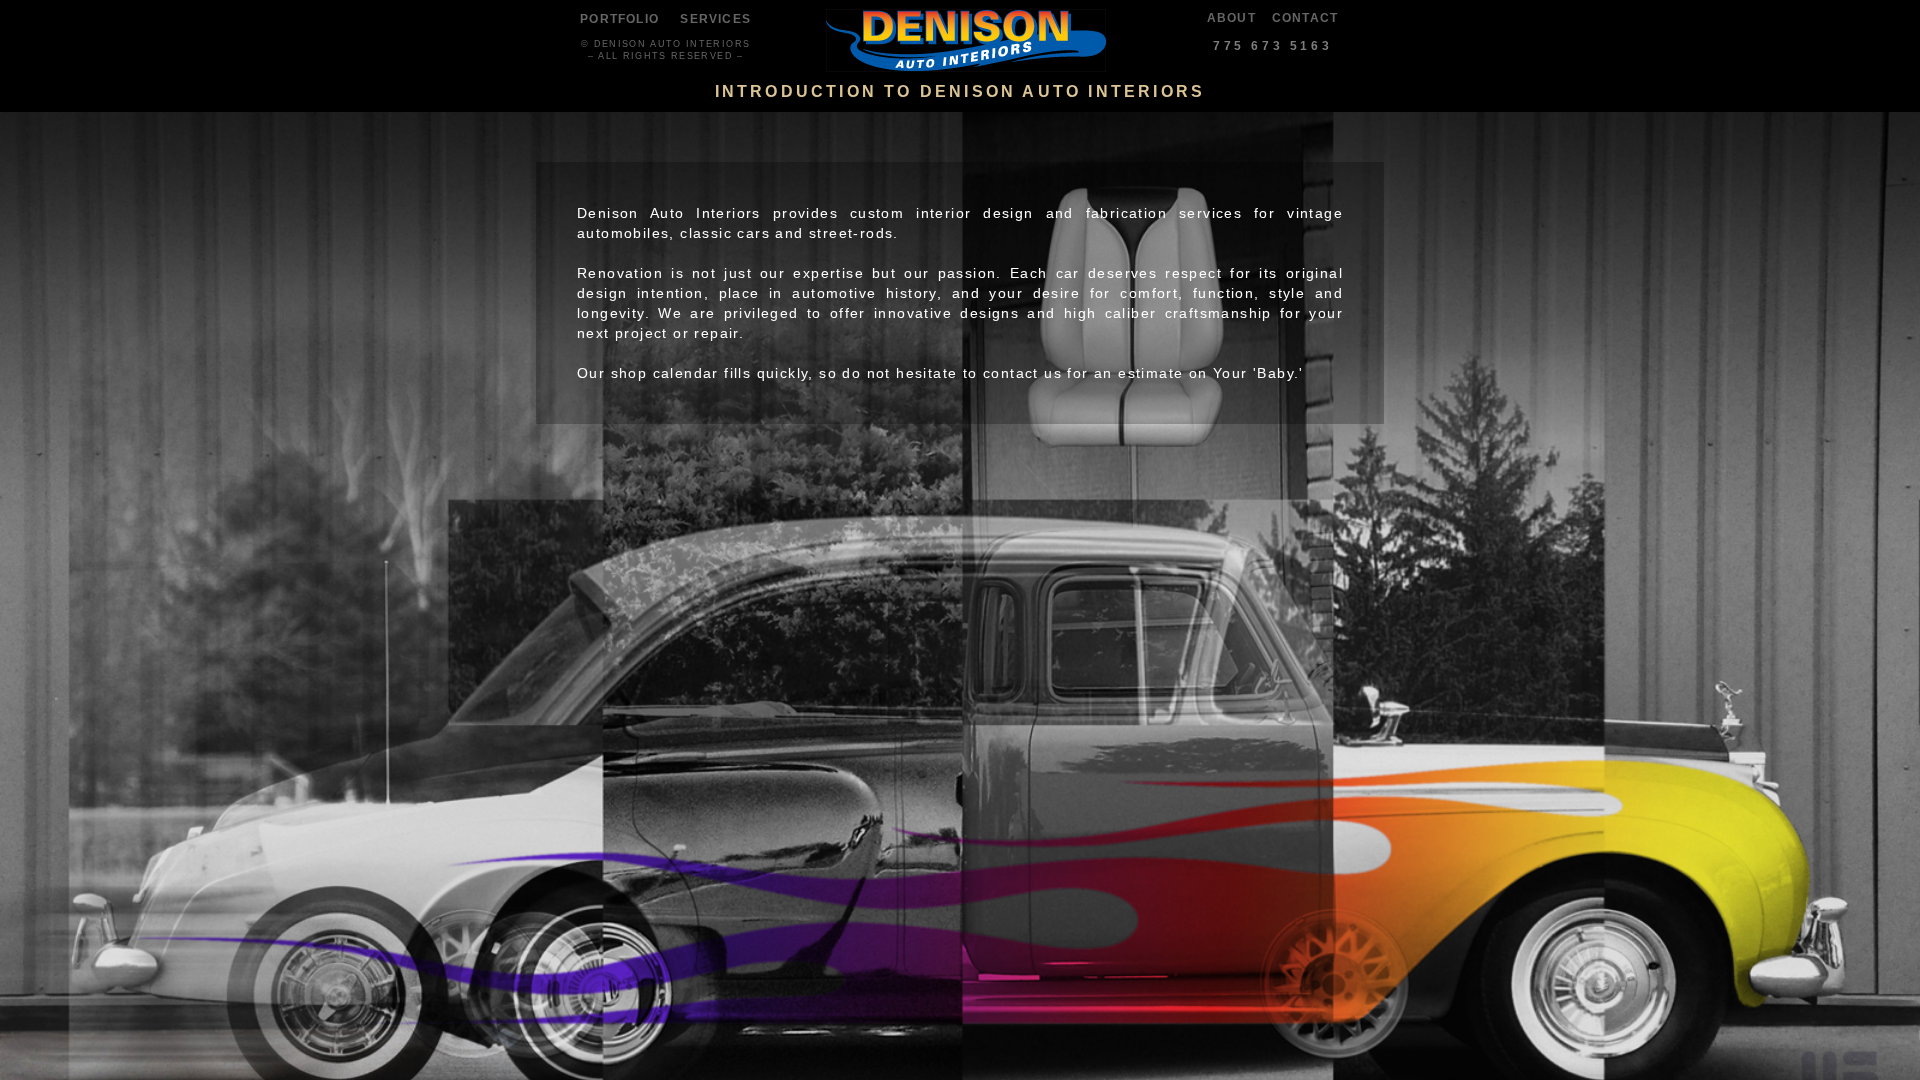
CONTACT (1305, 18)
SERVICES (715, 19)
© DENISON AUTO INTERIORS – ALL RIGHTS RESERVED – (665, 50)
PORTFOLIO (619, 19)
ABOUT (1231, 18)
